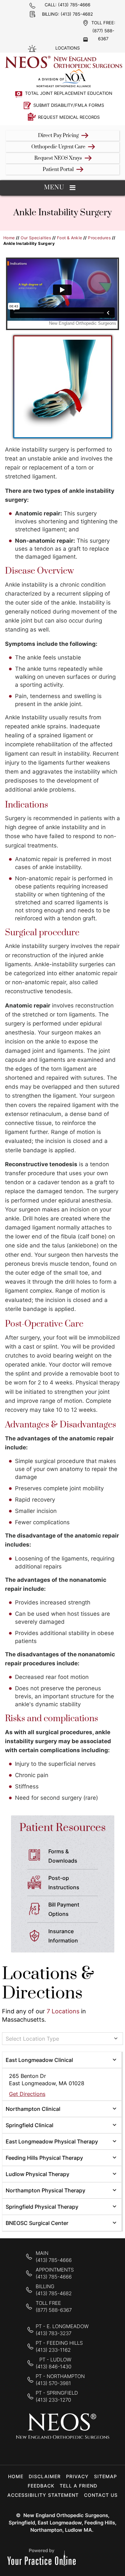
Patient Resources (62, 1828)
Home (9, 238)
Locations (67, 48)
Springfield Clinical (29, 2125)
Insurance (63, 1936)
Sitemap (105, 2476)
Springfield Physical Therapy (42, 2207)
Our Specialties (36, 238)
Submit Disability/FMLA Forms (69, 105)
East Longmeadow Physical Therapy (52, 2141)
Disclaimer (45, 2476)
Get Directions (27, 2094)
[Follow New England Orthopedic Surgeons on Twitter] (62, 2451)
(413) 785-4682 (77, 14)
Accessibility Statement (43, 2495)
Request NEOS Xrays (58, 158)
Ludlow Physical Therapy (37, 2174)
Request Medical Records (69, 117)
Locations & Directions (48, 1984)
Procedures (99, 238)
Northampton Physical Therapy (45, 2190)
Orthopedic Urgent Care (58, 147)
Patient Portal (58, 170)
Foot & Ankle (70, 238)
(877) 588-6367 (54, 2310)
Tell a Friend (78, 2486)
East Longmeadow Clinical (39, 2060)
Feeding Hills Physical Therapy (44, 2158)
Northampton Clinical (33, 2109)
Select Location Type (32, 2039)
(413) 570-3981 (53, 2383)
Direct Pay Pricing (58, 136)
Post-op (64, 1883)
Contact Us (101, 2495)
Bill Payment (64, 1909)
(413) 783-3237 (53, 2333)
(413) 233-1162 (53, 2350)
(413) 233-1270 (53, 2400)
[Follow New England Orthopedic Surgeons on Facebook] (41, 2451)
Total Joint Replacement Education (69, 93)
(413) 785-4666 (74, 5)
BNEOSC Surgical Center (37, 2223)
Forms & (63, 1856)
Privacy (77, 2476)
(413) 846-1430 (53, 2367)
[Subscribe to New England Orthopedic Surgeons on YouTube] (83, 2451)
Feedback (41, 2486)
